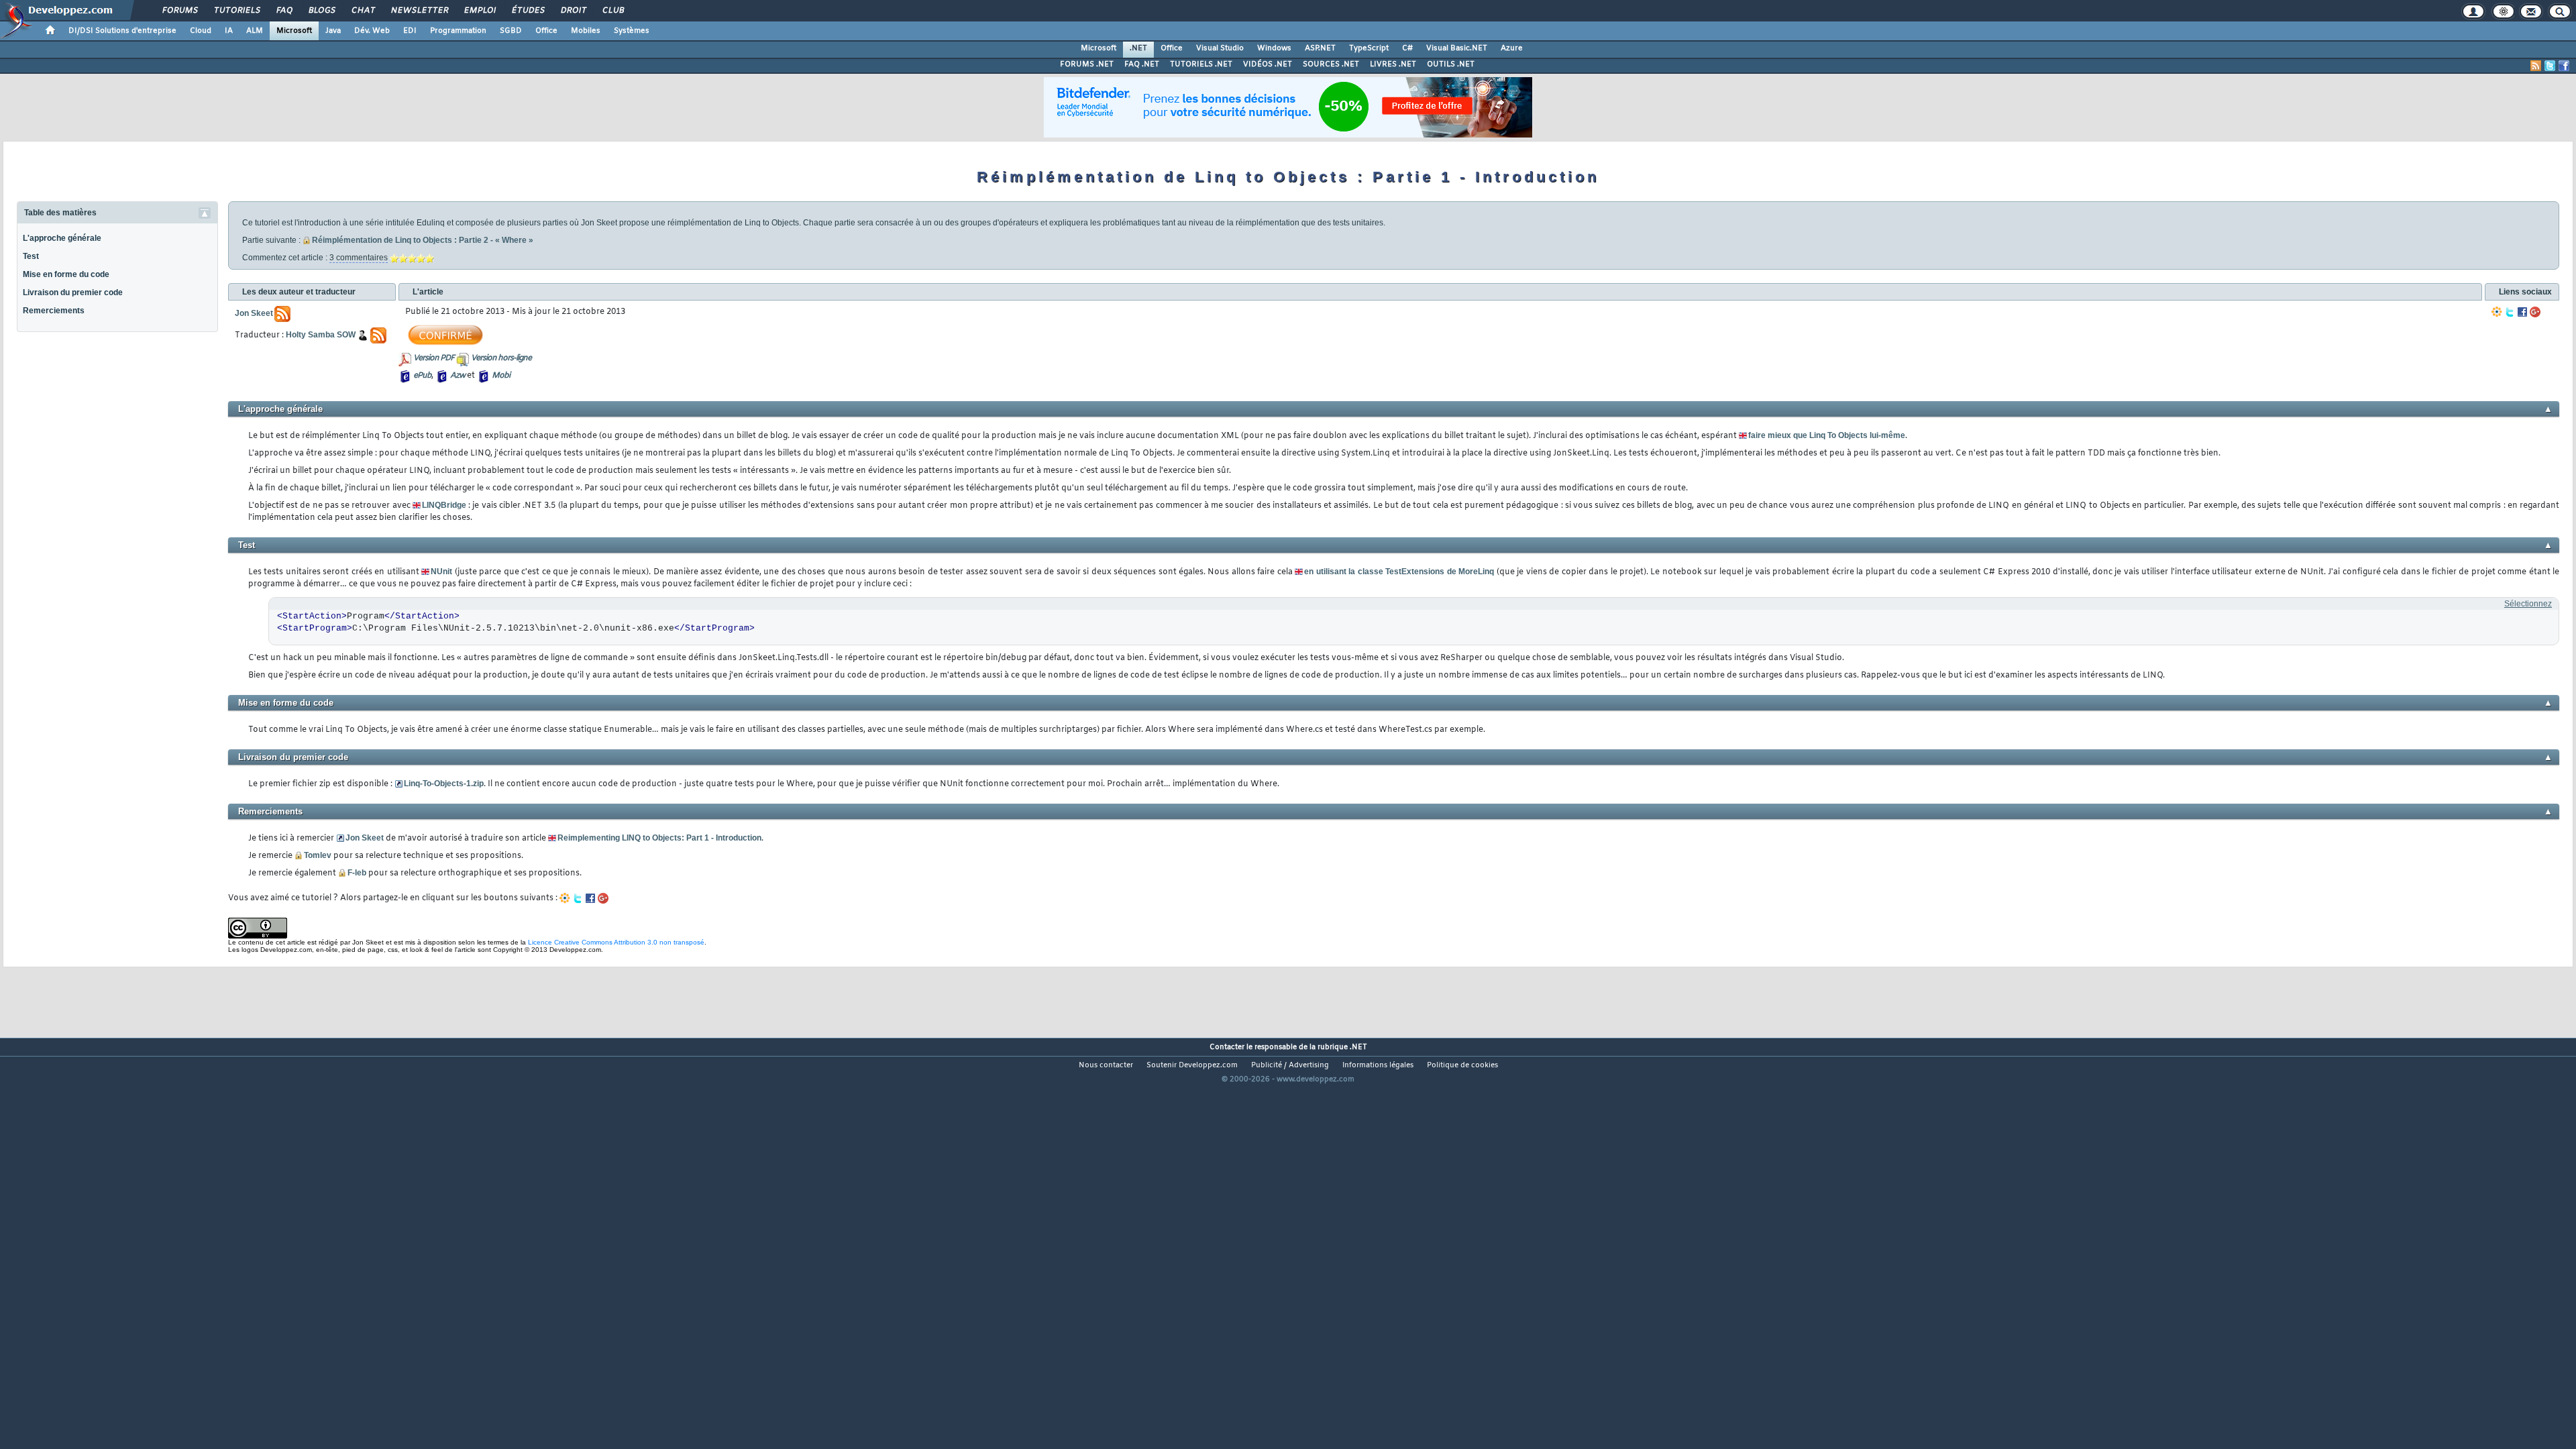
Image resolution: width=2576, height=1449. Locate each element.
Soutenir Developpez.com (1192, 1065)
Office (546, 31)
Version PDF (434, 358)
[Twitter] (2510, 312)
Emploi (479, 11)
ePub (422, 376)
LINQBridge (444, 505)
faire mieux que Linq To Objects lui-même (1827, 435)
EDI (410, 31)
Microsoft (294, 31)
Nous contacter (1106, 1065)
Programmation (458, 31)
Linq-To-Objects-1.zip (444, 784)
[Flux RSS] (2536, 66)
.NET (1138, 48)
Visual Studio (1220, 48)
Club (612, 11)
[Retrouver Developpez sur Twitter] (2550, 66)
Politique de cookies (1462, 1065)
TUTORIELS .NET (1201, 64)
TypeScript (1369, 48)
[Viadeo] (2497, 312)
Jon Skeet (365, 838)
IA (229, 31)
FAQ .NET (1142, 64)
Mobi (501, 376)
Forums (179, 11)
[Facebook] (2522, 312)
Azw (458, 376)
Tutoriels (236, 11)
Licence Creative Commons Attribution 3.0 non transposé (616, 942)
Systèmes (632, 31)
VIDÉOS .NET (1268, 64)
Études (528, 11)
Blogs (321, 11)
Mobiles (586, 31)
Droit (573, 11)
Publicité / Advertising (1290, 1065)
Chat (363, 11)
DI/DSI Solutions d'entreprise (122, 31)
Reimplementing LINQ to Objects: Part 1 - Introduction (659, 838)
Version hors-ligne (501, 358)
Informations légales (1378, 1065)
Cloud (201, 31)
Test (31, 256)
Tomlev (318, 855)
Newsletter (419, 11)
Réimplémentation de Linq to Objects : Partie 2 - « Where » (423, 240)
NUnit (441, 572)
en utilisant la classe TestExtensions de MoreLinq (1399, 572)
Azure (1512, 48)
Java (333, 31)
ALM (255, 31)
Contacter (1227, 1047)
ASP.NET (1320, 48)
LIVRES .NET (1393, 64)
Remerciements (54, 311)
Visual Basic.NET (1457, 48)
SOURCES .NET (1331, 64)
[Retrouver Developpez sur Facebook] (2564, 66)
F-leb (357, 873)
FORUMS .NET (1087, 64)
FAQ (284, 11)
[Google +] (2535, 312)
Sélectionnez (2528, 604)
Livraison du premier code (73, 292)
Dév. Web (372, 31)
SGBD (511, 31)
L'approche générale (62, 238)
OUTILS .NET (1451, 64)
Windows (1274, 48)
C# (1407, 48)
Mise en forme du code (66, 274)
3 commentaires (359, 258)
